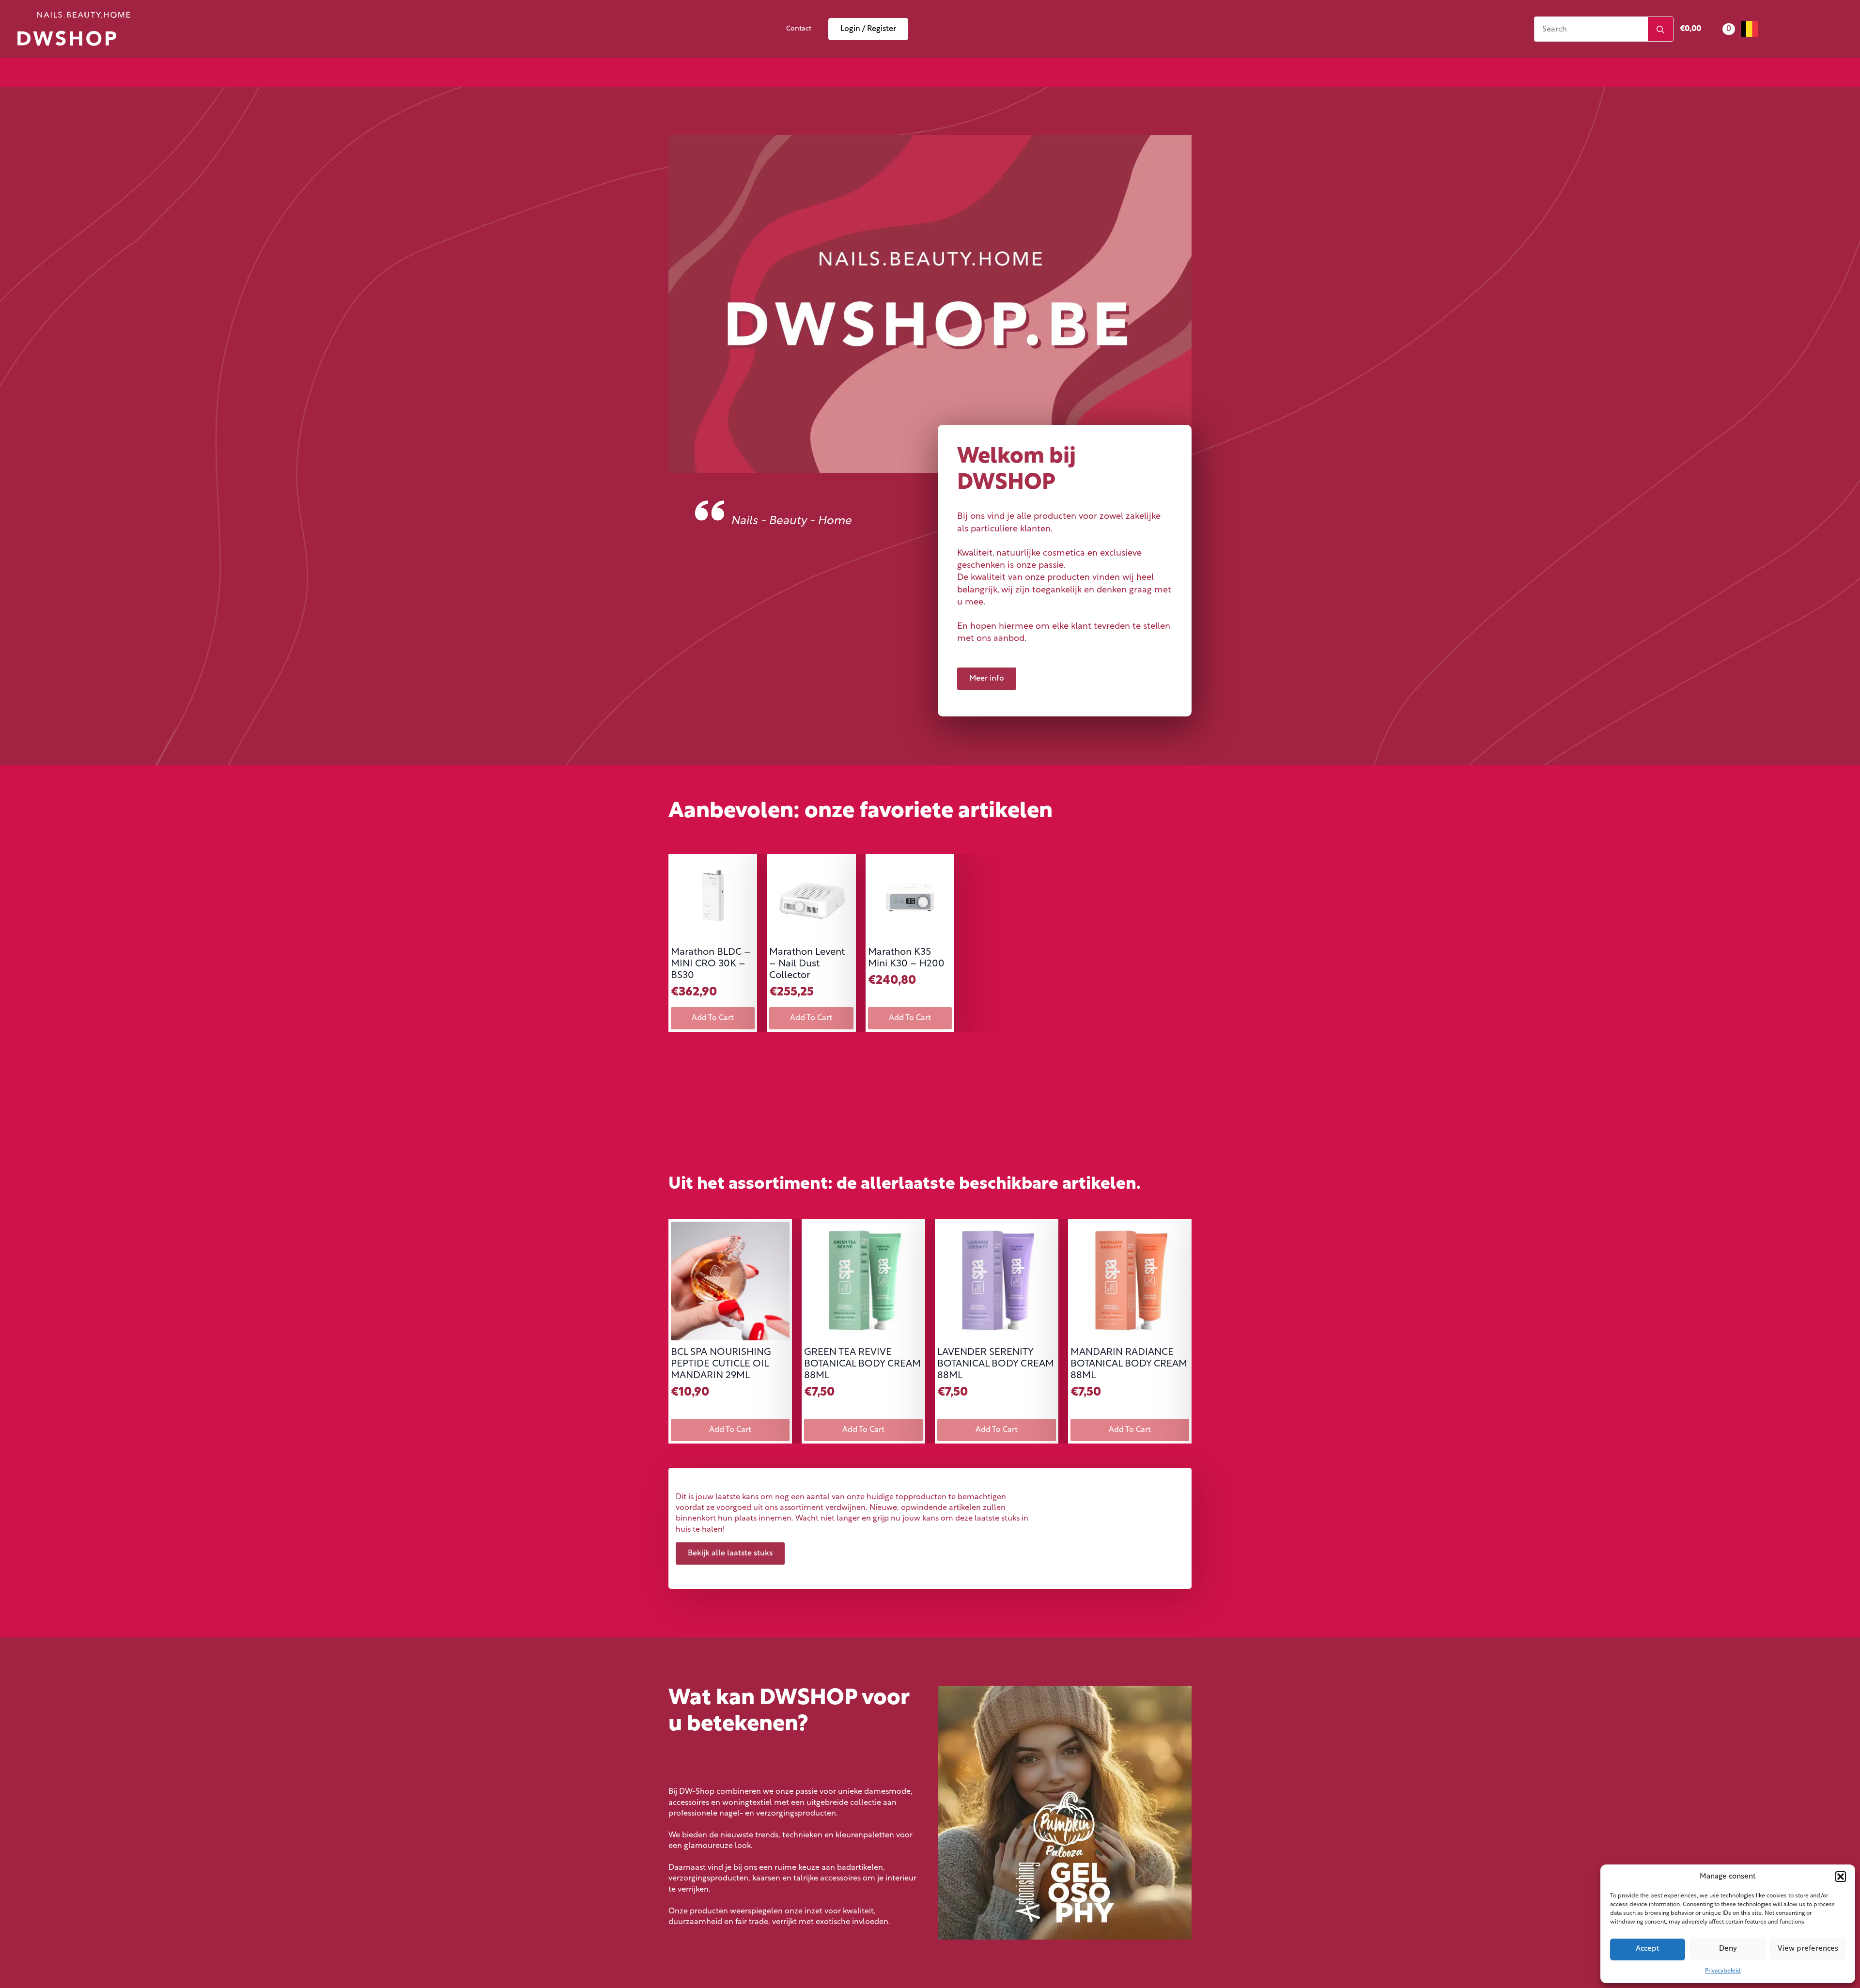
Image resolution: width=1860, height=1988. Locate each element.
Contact (799, 29)
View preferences (1808, 1949)
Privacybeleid (1723, 1971)
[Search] (1660, 30)
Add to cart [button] (713, 1018)
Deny (1728, 1949)
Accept (1648, 1949)
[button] (1841, 1877)
